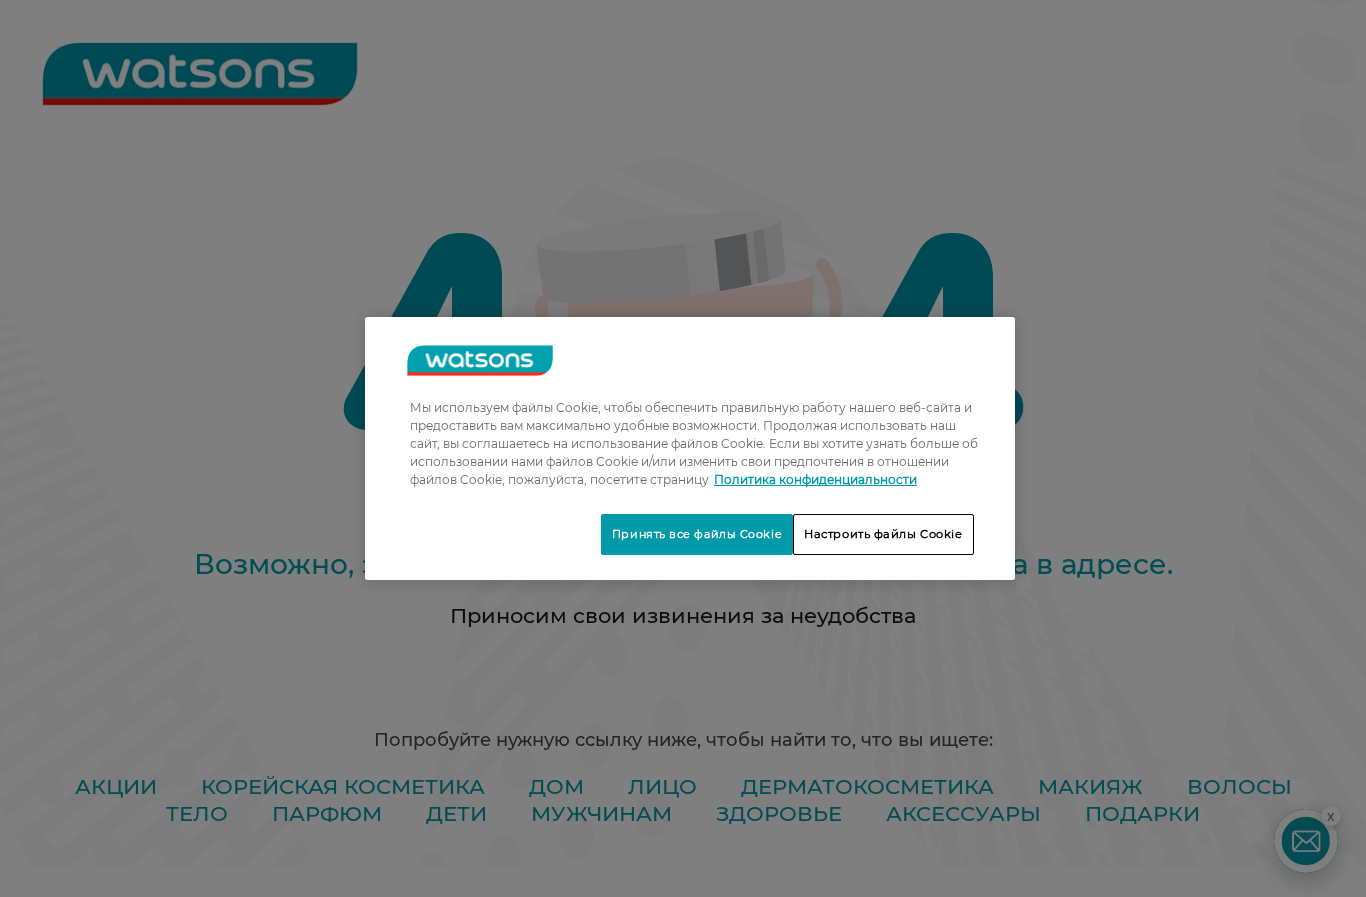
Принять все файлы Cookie (697, 534)
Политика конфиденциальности (815, 479)
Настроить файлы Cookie (883, 534)
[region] (690, 449)
